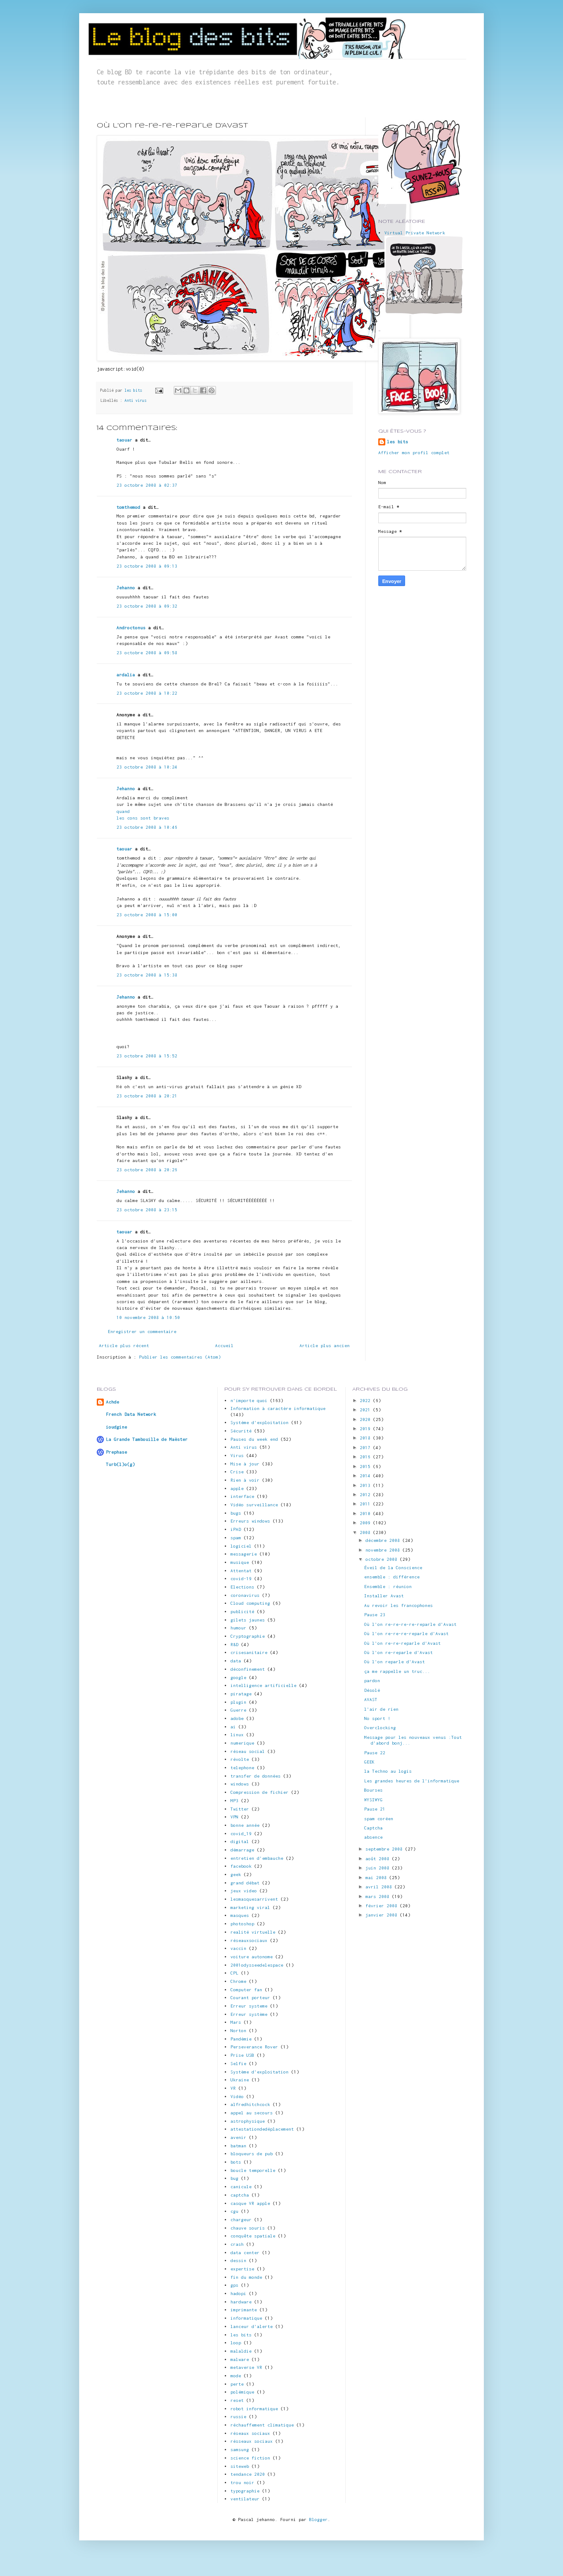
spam (236, 1538)
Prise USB (242, 2055)
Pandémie (241, 2039)
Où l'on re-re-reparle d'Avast (402, 1643)
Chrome (238, 1981)
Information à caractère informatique (278, 1408)
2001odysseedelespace (257, 1965)
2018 (366, 1438)
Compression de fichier (260, 1792)
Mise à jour (245, 1464)
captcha (240, 2195)
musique (240, 1562)
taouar (124, 440)
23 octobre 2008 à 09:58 (147, 653)
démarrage (242, 1850)
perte (237, 2384)
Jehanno (126, 588)
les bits (134, 390)
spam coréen (379, 1819)
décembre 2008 (384, 1540)
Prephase (117, 1452)
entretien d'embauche (257, 1858)
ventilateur (245, 2499)
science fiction (250, 2458)
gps (234, 2285)
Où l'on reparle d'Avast (395, 1662)
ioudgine (117, 1427)
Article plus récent (124, 1346)
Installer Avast (384, 1596)
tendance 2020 (248, 2474)
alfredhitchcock (250, 2104)
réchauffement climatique (262, 2425)
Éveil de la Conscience (393, 1568)
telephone (242, 1768)
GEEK (369, 1762)
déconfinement (248, 1669)
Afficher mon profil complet (414, 453)
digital (240, 1842)
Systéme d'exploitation (260, 1423)
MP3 (234, 1801)
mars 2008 (379, 1896)
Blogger (318, 2520)
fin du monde (246, 2277)
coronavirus (245, 1595)
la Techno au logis (388, 1771)
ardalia (126, 675)
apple (237, 1488)
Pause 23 (375, 1615)
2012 (366, 1495)
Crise (237, 1472)
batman (238, 2146)
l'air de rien (381, 1709)
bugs (236, 1513)
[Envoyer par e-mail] (178, 390)
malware (240, 2359)
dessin (238, 2261)
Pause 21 (375, 1809)
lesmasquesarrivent (254, 1899)
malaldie (241, 2351)
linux (237, 1735)
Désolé (372, 1690)
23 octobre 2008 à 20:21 (147, 1096)
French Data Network (131, 1414)
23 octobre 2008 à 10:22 (147, 693)
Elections (242, 1587)
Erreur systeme (249, 2006)
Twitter (240, 1809)
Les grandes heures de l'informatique (412, 1781)
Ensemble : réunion (388, 1587)
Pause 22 (375, 1753)
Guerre (238, 1710)
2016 (366, 1457)
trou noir (242, 2483)
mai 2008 (377, 1878)
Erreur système (249, 2014)
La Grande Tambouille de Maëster (147, 1439)
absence (373, 1837)
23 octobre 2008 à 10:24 (147, 767)
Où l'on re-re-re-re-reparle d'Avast (410, 1624)
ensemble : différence (392, 1577)
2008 (366, 1532)
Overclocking (380, 1728)
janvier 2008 (383, 1915)
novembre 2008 (384, 1550)
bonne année (245, 1825)
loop (236, 2343)
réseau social (248, 1751)
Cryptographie (248, 1636)
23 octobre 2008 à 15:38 (147, 975)
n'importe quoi (249, 1401)
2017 (366, 1448)
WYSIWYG (373, 1800)
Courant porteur (250, 1998)
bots (236, 2162)
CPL (234, 1973)
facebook (241, 1866)
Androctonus (131, 628)
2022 (366, 1401)
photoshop (242, 1924)
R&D (234, 1645)
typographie (245, 2491)
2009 (366, 1523)
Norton (238, 2031)
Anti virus (135, 401)
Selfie (238, 2064)
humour (238, 1628)
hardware (241, 2302)
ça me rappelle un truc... (397, 1671)
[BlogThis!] (186, 390)
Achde (113, 1402)
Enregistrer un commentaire (142, 1332)
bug (234, 2178)
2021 (366, 1410)
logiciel (241, 1546)
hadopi (238, 2294)
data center (245, 2253)
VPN (234, 1817)
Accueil (224, 1346)
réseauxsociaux (249, 1940)
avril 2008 (380, 1887)
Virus (237, 1456)
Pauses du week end (254, 1439)
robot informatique (254, 2409)
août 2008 (379, 1859)
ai (233, 1727)
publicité (242, 1612)
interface (242, 1496)
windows (240, 1784)
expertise (242, 2269)
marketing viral (250, 1907)
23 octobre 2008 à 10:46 (147, 827)
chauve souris (248, 2228)
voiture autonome (252, 1957)
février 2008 (383, 1906)
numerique (242, 1743)
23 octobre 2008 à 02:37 (147, 485)
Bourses (373, 1790)
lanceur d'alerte (252, 2326)
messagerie (244, 1554)
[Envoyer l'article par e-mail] (159, 390)
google (238, 1678)
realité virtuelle (253, 1932)
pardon (372, 1681)
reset (237, 2400)
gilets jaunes (248, 1620)
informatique (246, 2318)
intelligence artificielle (263, 1685)
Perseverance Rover (254, 2047)
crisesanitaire (249, 1652)
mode (236, 2376)
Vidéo (237, 2097)
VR (233, 2088)
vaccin (238, 1948)
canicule (241, 2187)
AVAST (371, 1700)
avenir (238, 2137)
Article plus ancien (325, 1346)
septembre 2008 (385, 1849)
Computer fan (246, 1990)
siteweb (240, 2466)
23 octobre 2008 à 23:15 (147, 1210)
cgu (234, 2211)
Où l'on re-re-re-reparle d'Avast (406, 1634)
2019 (366, 1429)
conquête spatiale (253, 2236)
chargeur (241, 2220)
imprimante (244, 2310)
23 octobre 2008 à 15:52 (147, 1056)
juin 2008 (379, 1868)
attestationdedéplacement (262, 2129)
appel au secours (252, 2113)
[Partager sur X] (195, 390)
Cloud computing (250, 1603)
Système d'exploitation (260, 2072)
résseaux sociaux (252, 2441)
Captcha (373, 1828)
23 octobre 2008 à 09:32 (147, 606)
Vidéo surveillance (254, 1505)
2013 (366, 1485)
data (236, 1661)
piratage (241, 1694)
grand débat (245, 1883)
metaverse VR (246, 2367)
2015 (366, 1467)
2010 (366, 1514)
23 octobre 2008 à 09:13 (147, 566)
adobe (237, 1718)
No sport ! (377, 1718)
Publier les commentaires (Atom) (180, 1357)
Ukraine (240, 2080)
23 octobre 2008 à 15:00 (147, 915)
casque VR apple (250, 2203)
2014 (366, 1476)
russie (238, 2417)
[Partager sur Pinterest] (212, 390)
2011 (366, 1504)
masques (240, 1915)
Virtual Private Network (415, 233)
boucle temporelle (253, 2170)
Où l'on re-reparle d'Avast (398, 1652)
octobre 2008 (383, 1559)
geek (236, 1875)
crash (237, 2244)
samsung (240, 2450)
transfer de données (256, 1776)
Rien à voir (245, 1480)
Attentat (241, 1571)
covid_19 (241, 1834)
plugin (238, 1702)
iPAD (236, 1529)
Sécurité (241, 1431)
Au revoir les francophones (398, 1605)
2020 (366, 1419)
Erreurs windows (250, 1521)
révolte (240, 1759)
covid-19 (241, 1579)
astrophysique (248, 2121)
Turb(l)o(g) (121, 1464)
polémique (242, 2392)
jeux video (244, 1891)
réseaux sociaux (250, 2433)
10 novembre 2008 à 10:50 (148, 1317)
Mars (236, 2022)
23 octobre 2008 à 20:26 (147, 1170)
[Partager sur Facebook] (203, 390)
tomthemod (128, 507)
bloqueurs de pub (252, 2154)
